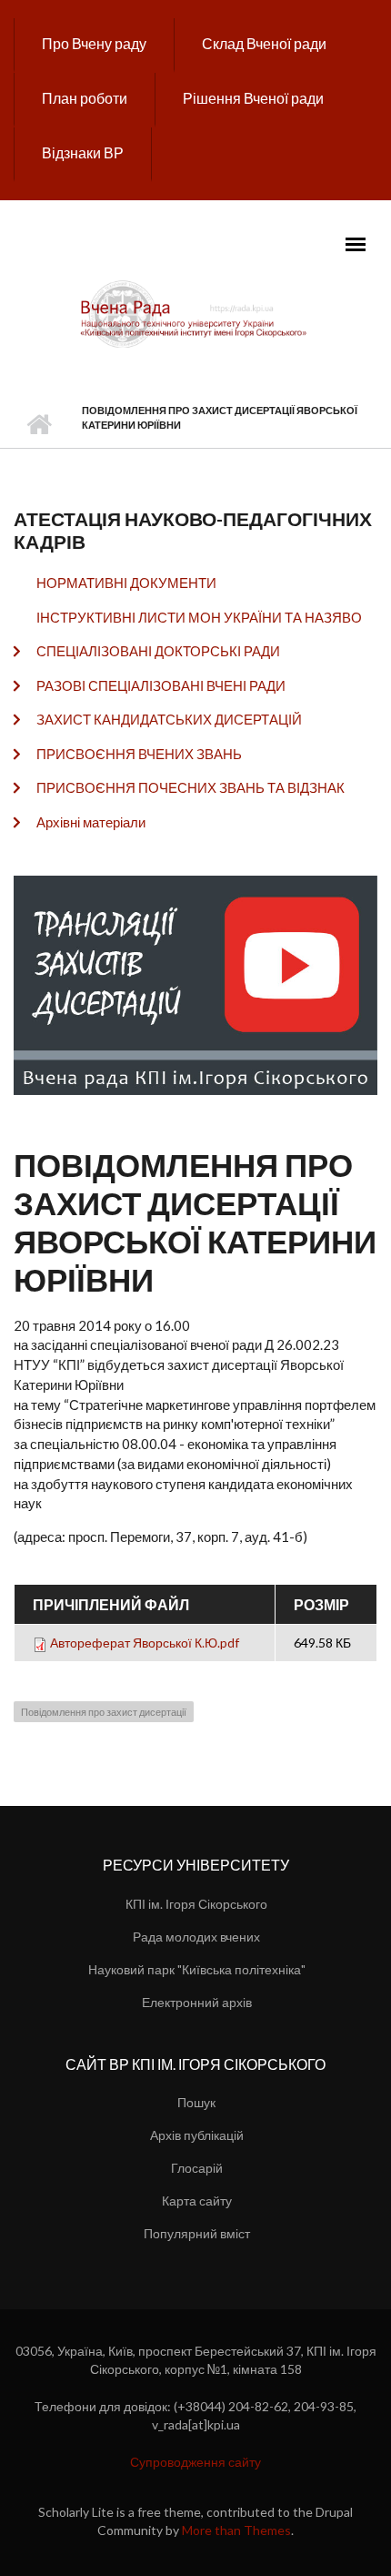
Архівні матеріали (91, 822)
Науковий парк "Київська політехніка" (197, 1969)
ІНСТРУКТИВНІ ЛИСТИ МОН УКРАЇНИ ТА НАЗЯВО (199, 617)
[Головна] (195, 313)
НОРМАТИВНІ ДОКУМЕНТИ (126, 583)
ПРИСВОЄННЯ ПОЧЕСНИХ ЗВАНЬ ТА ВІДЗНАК (190, 787)
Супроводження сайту (195, 2462)
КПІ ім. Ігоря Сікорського (196, 1904)
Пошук (196, 2102)
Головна (39, 425)
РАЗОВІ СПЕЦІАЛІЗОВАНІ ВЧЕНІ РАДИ (161, 685)
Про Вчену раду (94, 43)
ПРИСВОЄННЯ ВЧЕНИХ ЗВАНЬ (139, 754)
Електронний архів (197, 2002)
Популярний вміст (197, 2233)
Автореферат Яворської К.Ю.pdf (145, 1643)
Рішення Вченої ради (253, 98)
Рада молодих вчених (196, 1937)
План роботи (85, 98)
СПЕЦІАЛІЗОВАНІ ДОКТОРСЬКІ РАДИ (158, 651)
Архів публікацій (197, 2135)
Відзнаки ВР (83, 152)
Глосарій (197, 2168)
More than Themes (236, 2530)
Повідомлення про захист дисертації (104, 1712)
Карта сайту (197, 2201)
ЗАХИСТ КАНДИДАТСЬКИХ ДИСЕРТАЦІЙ (169, 719)
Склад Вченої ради (264, 43)
